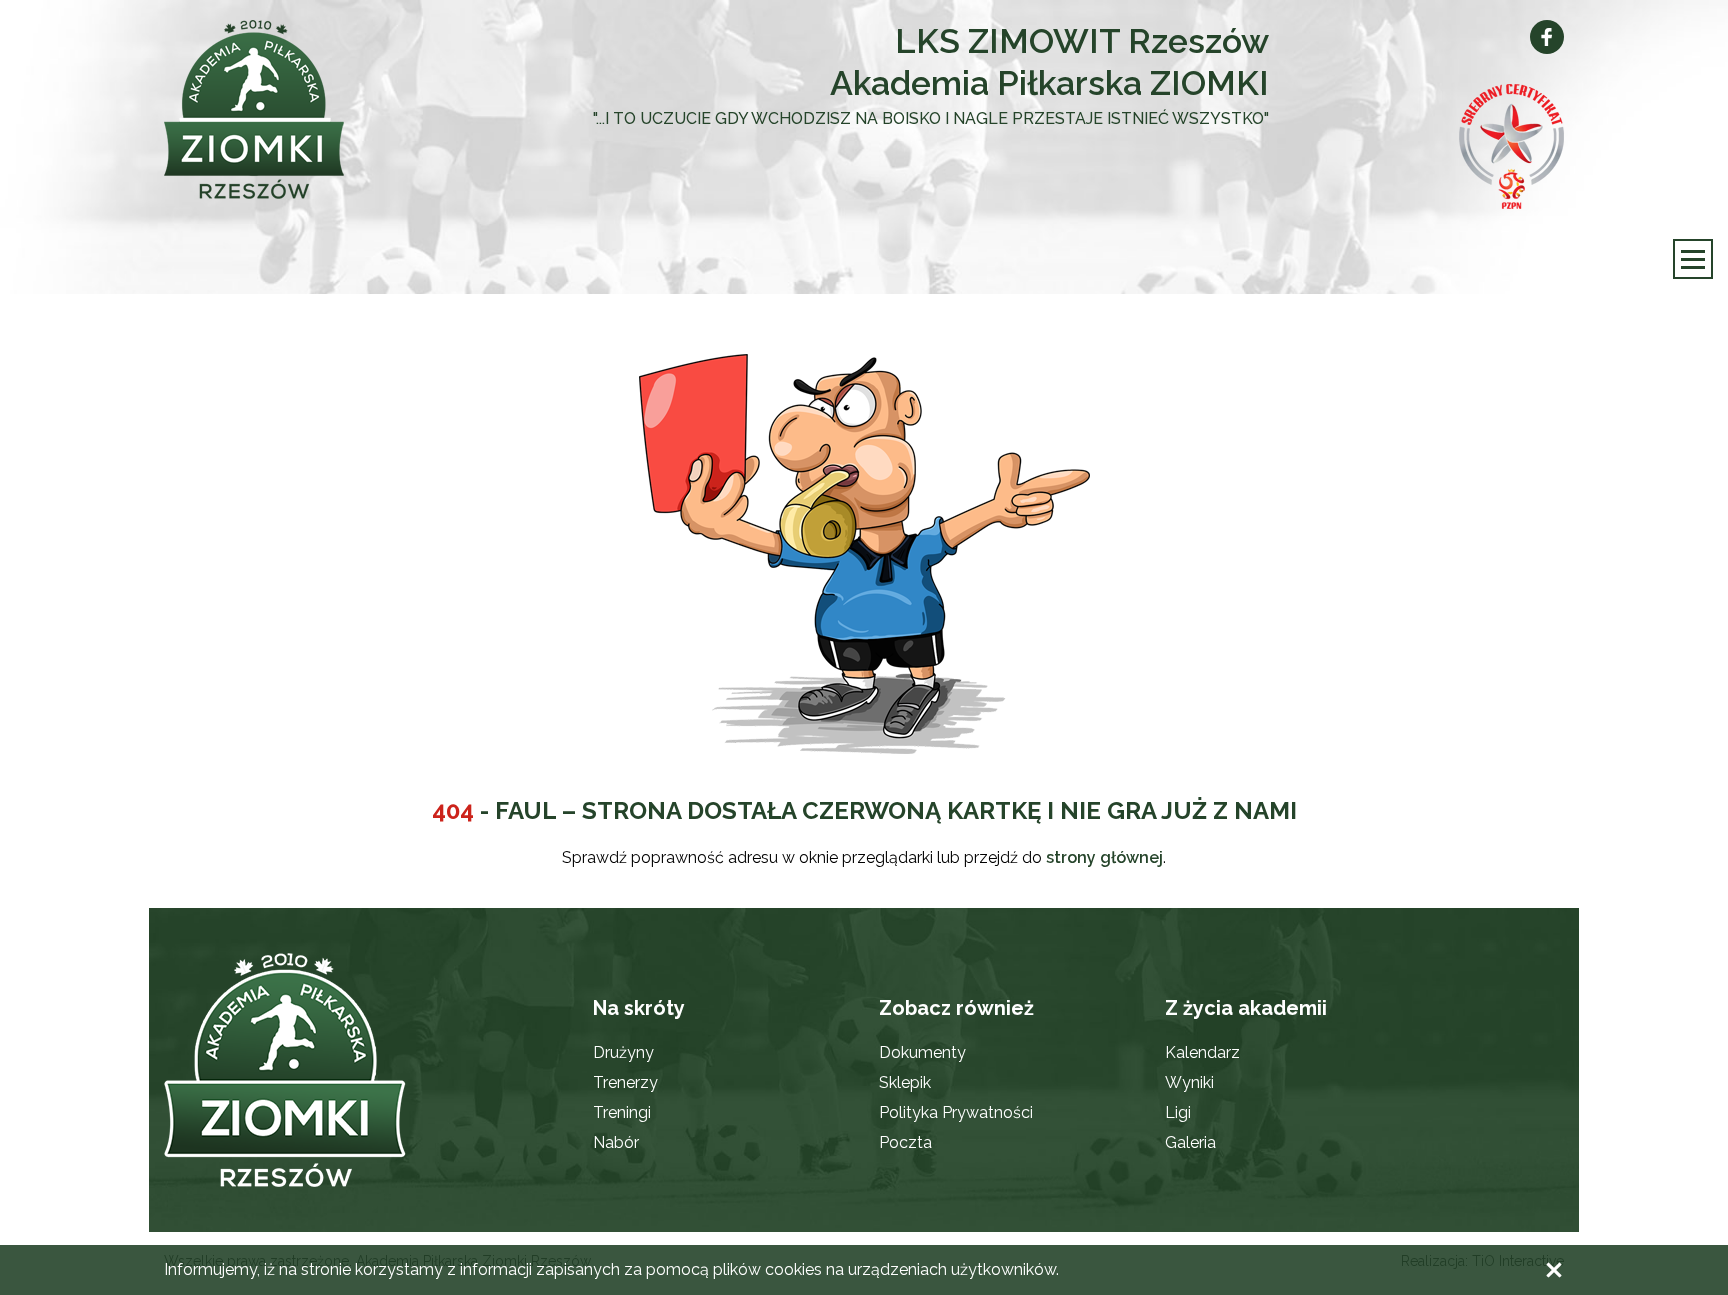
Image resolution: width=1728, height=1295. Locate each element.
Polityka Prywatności (956, 1112)
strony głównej (1104, 857)
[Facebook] (1547, 37)
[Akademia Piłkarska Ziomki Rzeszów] (304, 109)
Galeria (1190, 1142)
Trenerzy (625, 1082)
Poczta (905, 1142)
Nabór (616, 1142)
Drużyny (623, 1052)
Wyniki (1189, 1082)
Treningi (622, 1112)
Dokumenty (922, 1052)
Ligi (1178, 1112)
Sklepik (905, 1082)
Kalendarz (1202, 1052)
